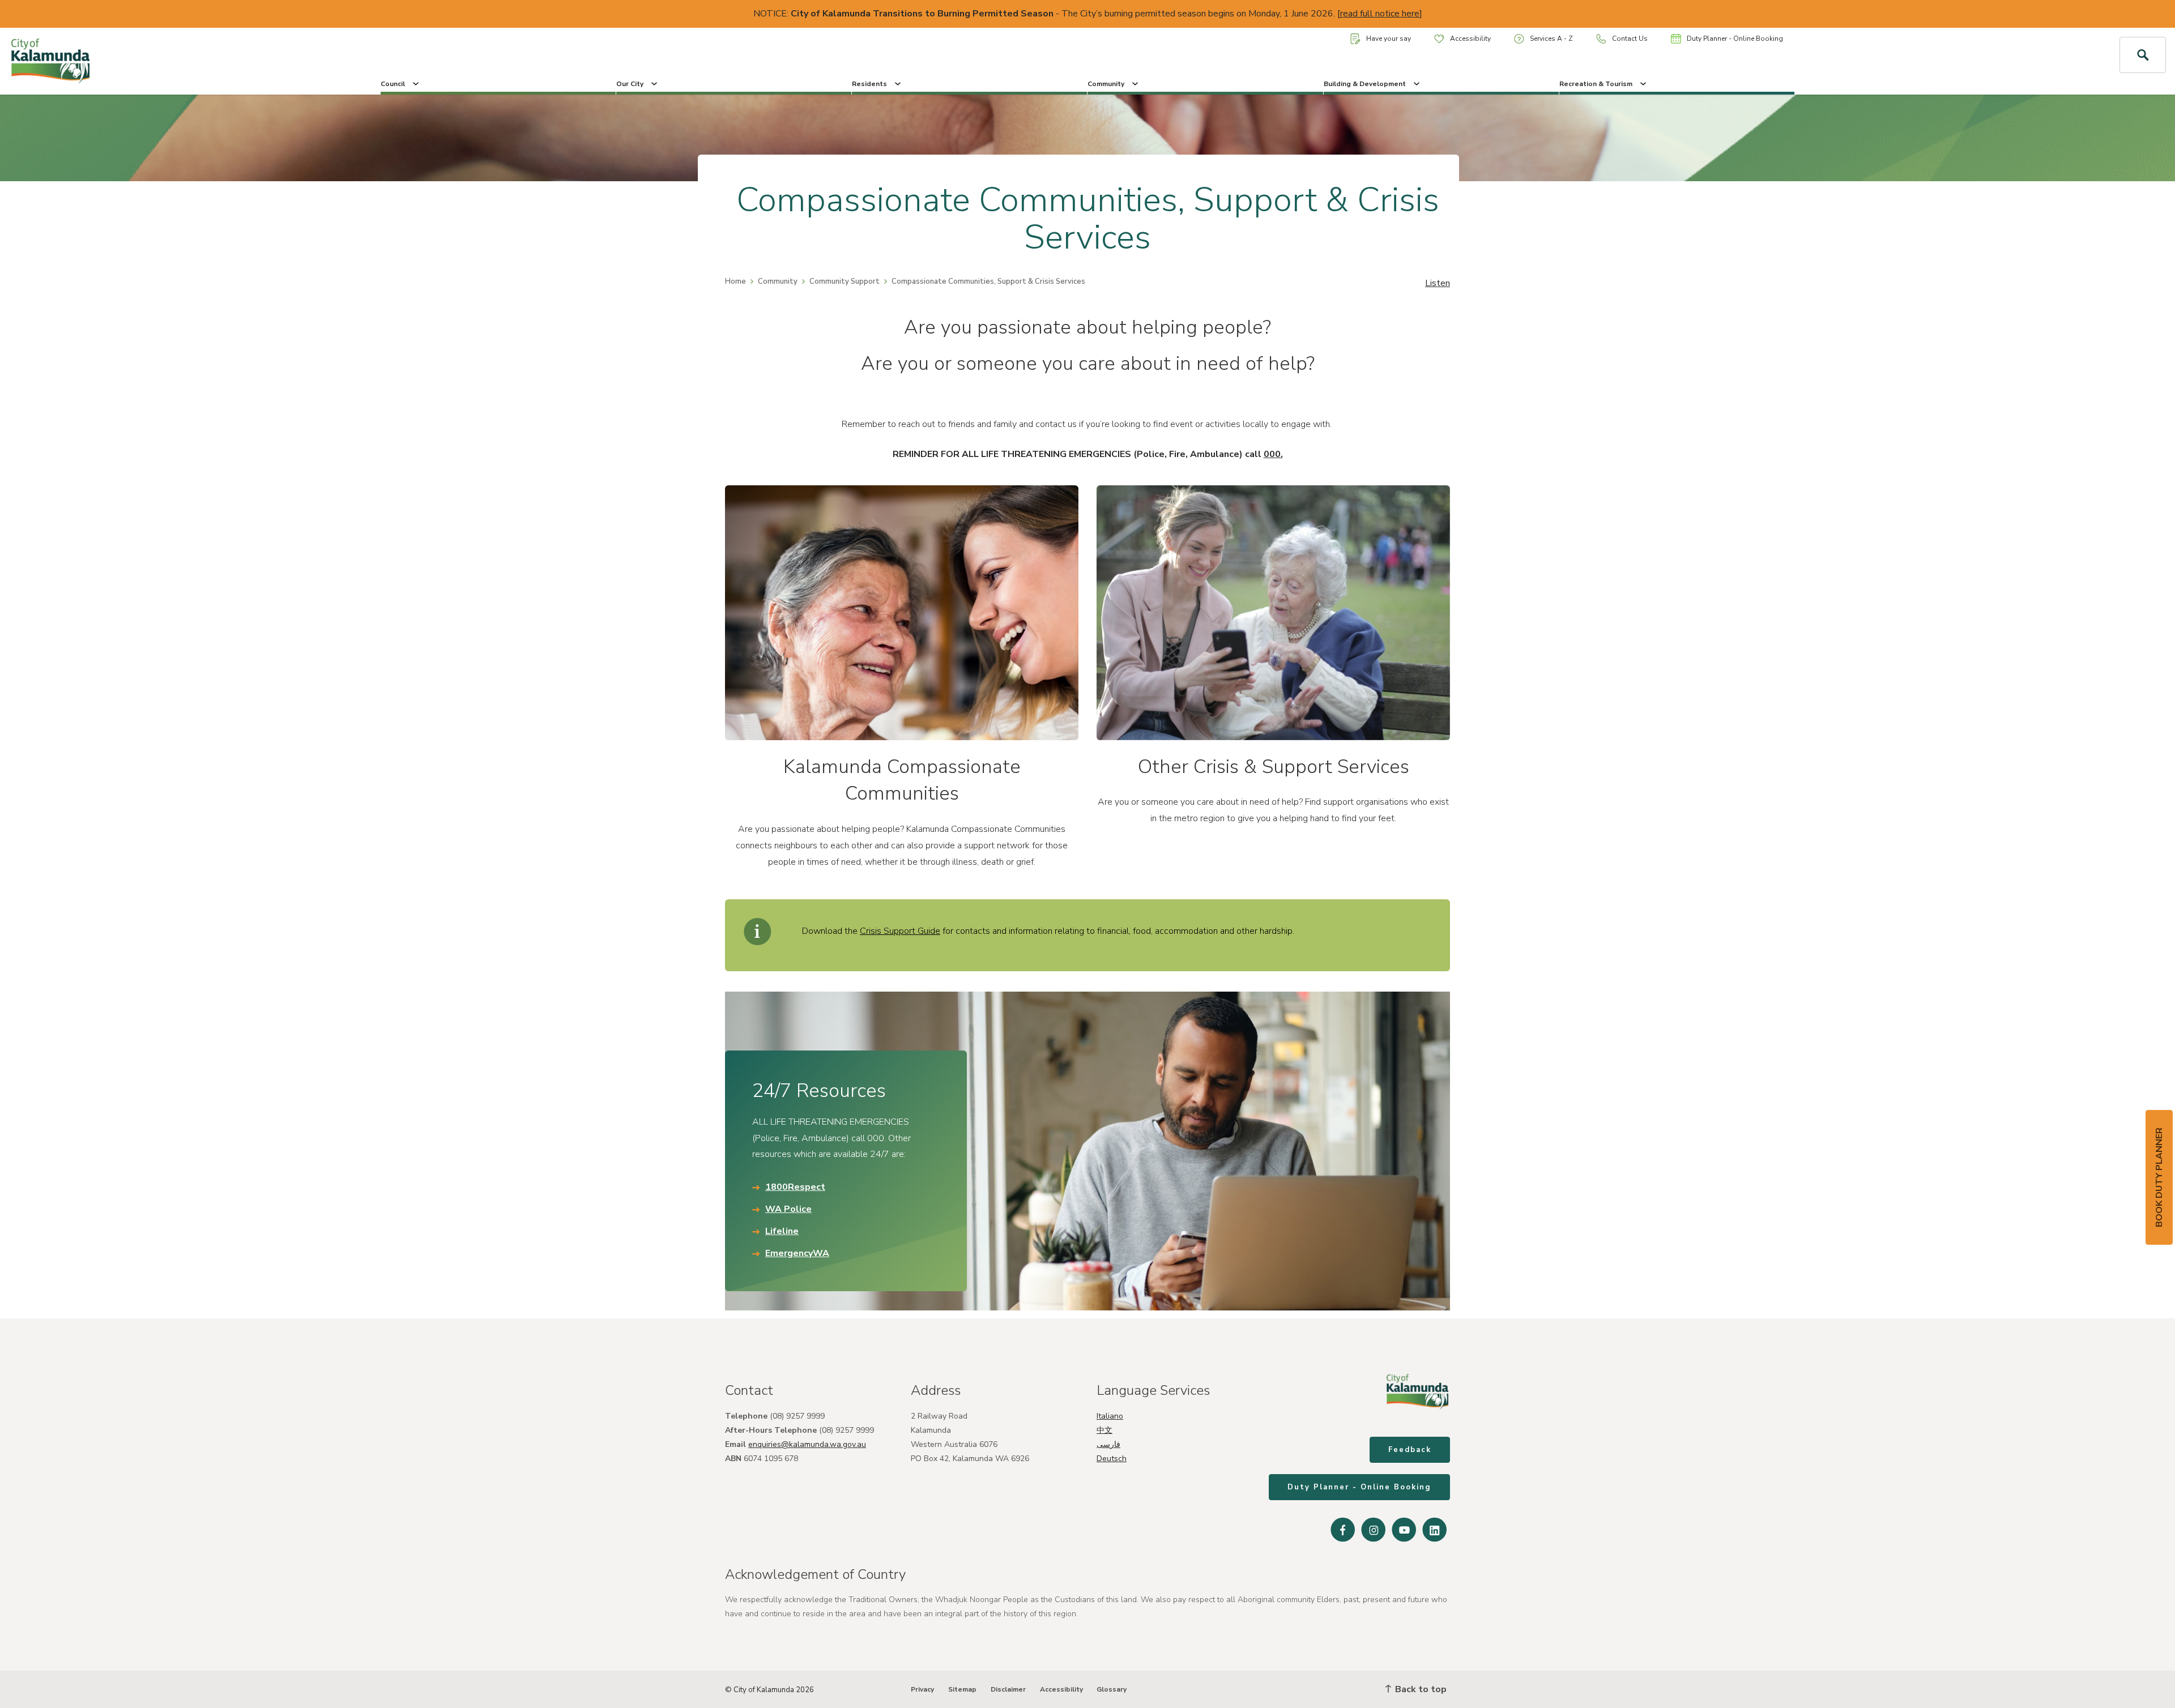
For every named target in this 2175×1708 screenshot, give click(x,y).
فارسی (1108, 1444)
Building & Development (1365, 84)
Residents (869, 84)
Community (1106, 84)
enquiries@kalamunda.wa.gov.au (807, 1444)
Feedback (1410, 1450)
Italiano (1110, 1416)
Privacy (922, 1689)
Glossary (1112, 1689)
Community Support (845, 281)
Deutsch (1112, 1459)
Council (393, 84)
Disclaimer (1008, 1689)
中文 (1104, 1430)
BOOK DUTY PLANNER (2159, 1177)
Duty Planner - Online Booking (1735, 39)
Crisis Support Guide (900, 931)
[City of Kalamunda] (181, 61)
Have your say (1389, 39)
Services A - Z (1551, 39)
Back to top (1420, 1689)
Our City (630, 84)
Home (735, 281)
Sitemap (962, 1689)
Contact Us (1630, 39)
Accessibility (1470, 39)
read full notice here (1380, 14)
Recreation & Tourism (1596, 84)
